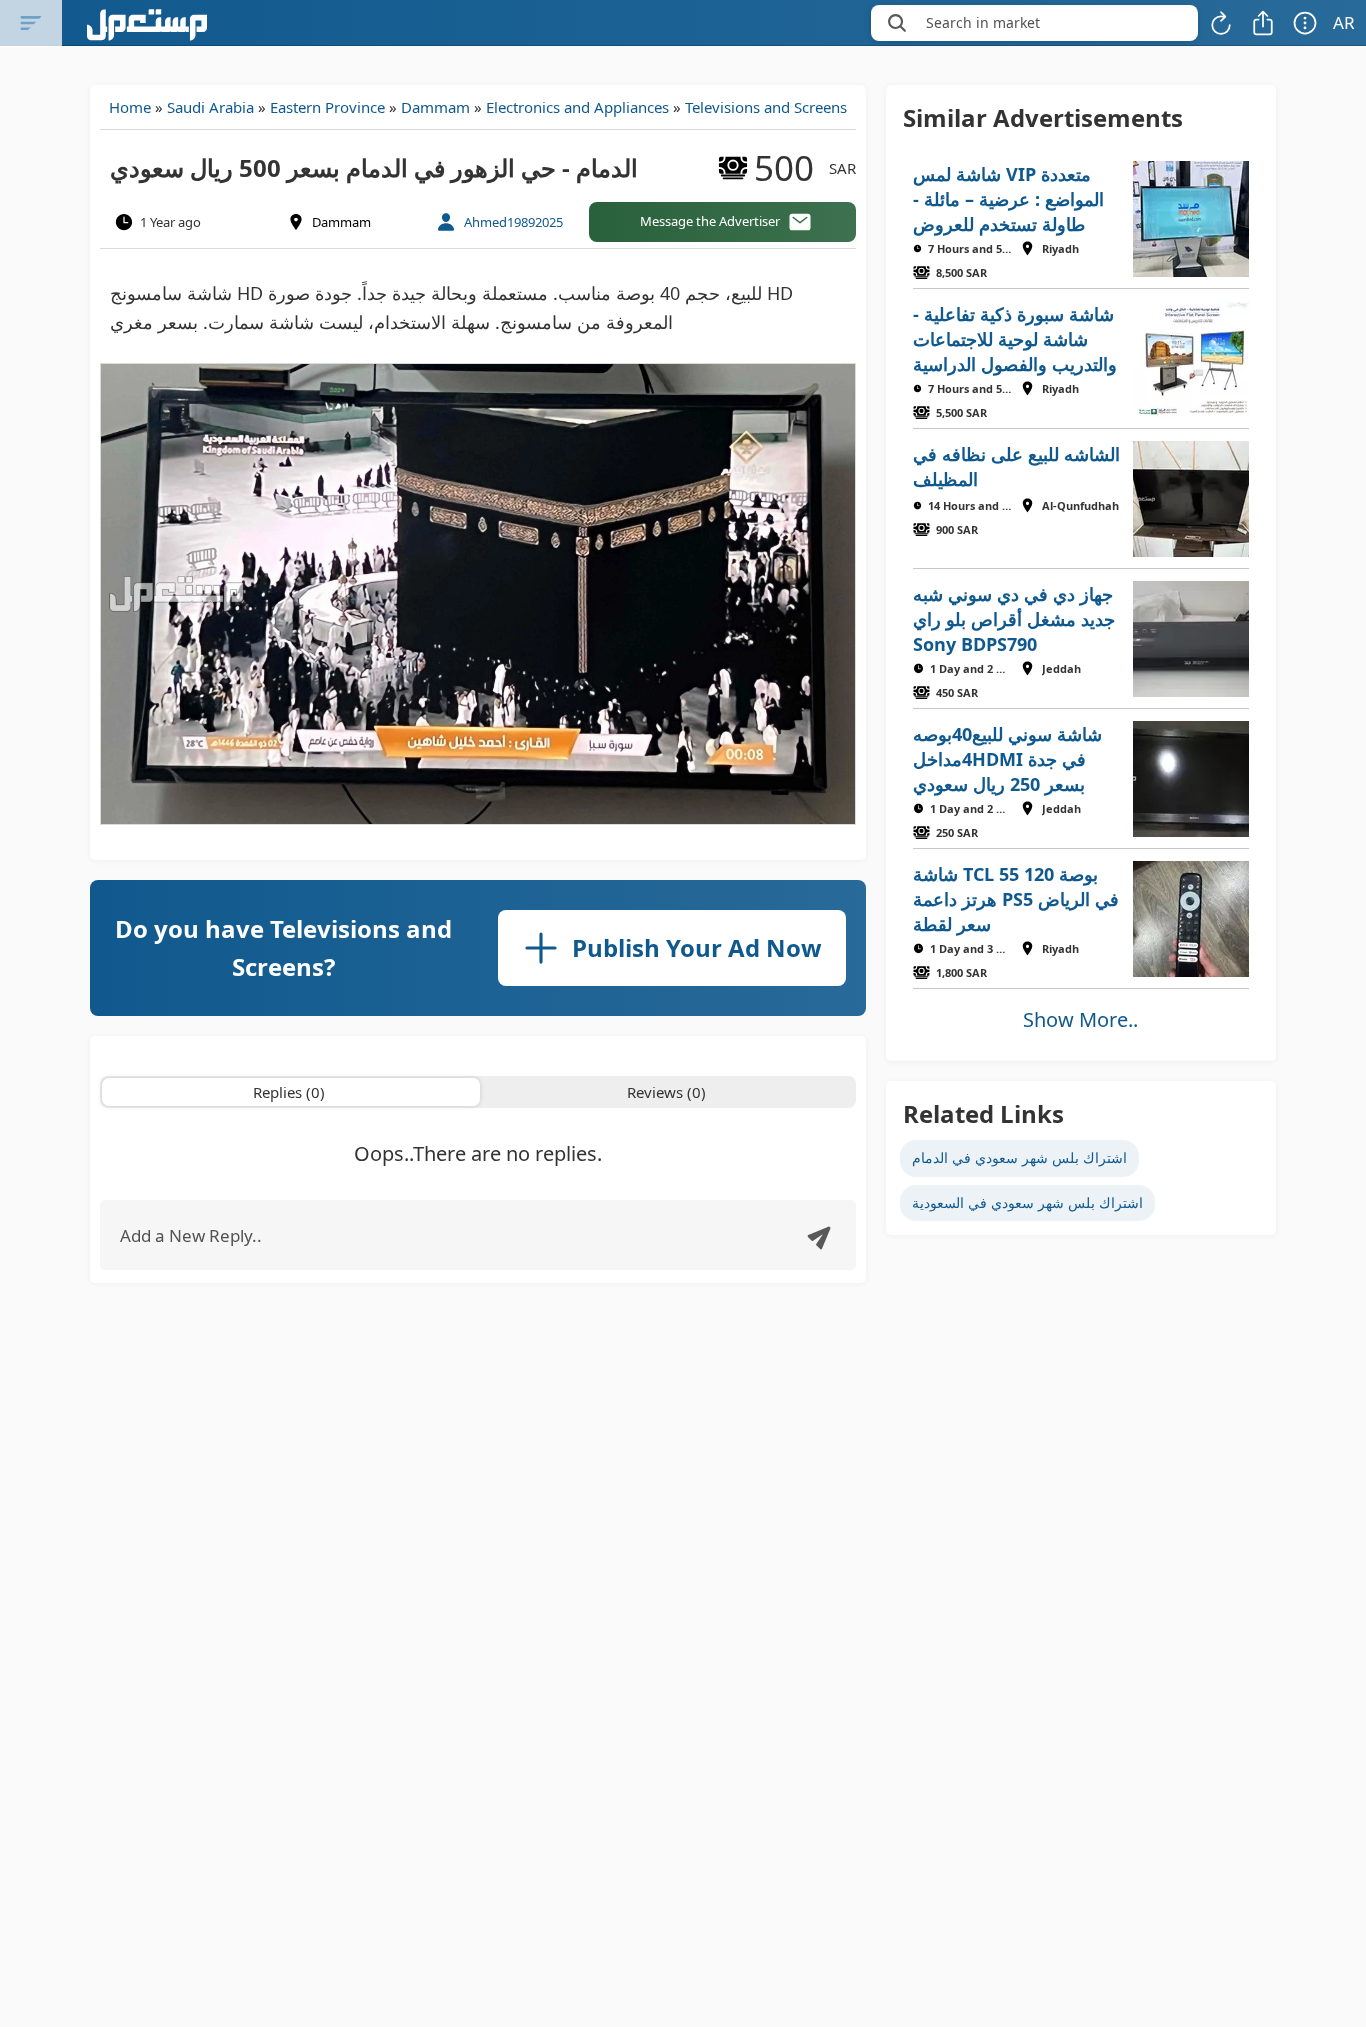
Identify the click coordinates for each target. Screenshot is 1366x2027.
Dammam (435, 107)
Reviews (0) (666, 1092)
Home (130, 107)
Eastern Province (327, 107)
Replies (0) (289, 1092)
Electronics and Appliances (577, 107)
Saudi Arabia (210, 107)
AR (1344, 22)
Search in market (983, 22)
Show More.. (1080, 1019)
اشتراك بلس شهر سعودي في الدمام (1019, 1157)
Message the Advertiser (710, 221)
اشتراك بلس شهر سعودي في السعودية (1027, 1202)
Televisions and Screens (766, 107)
